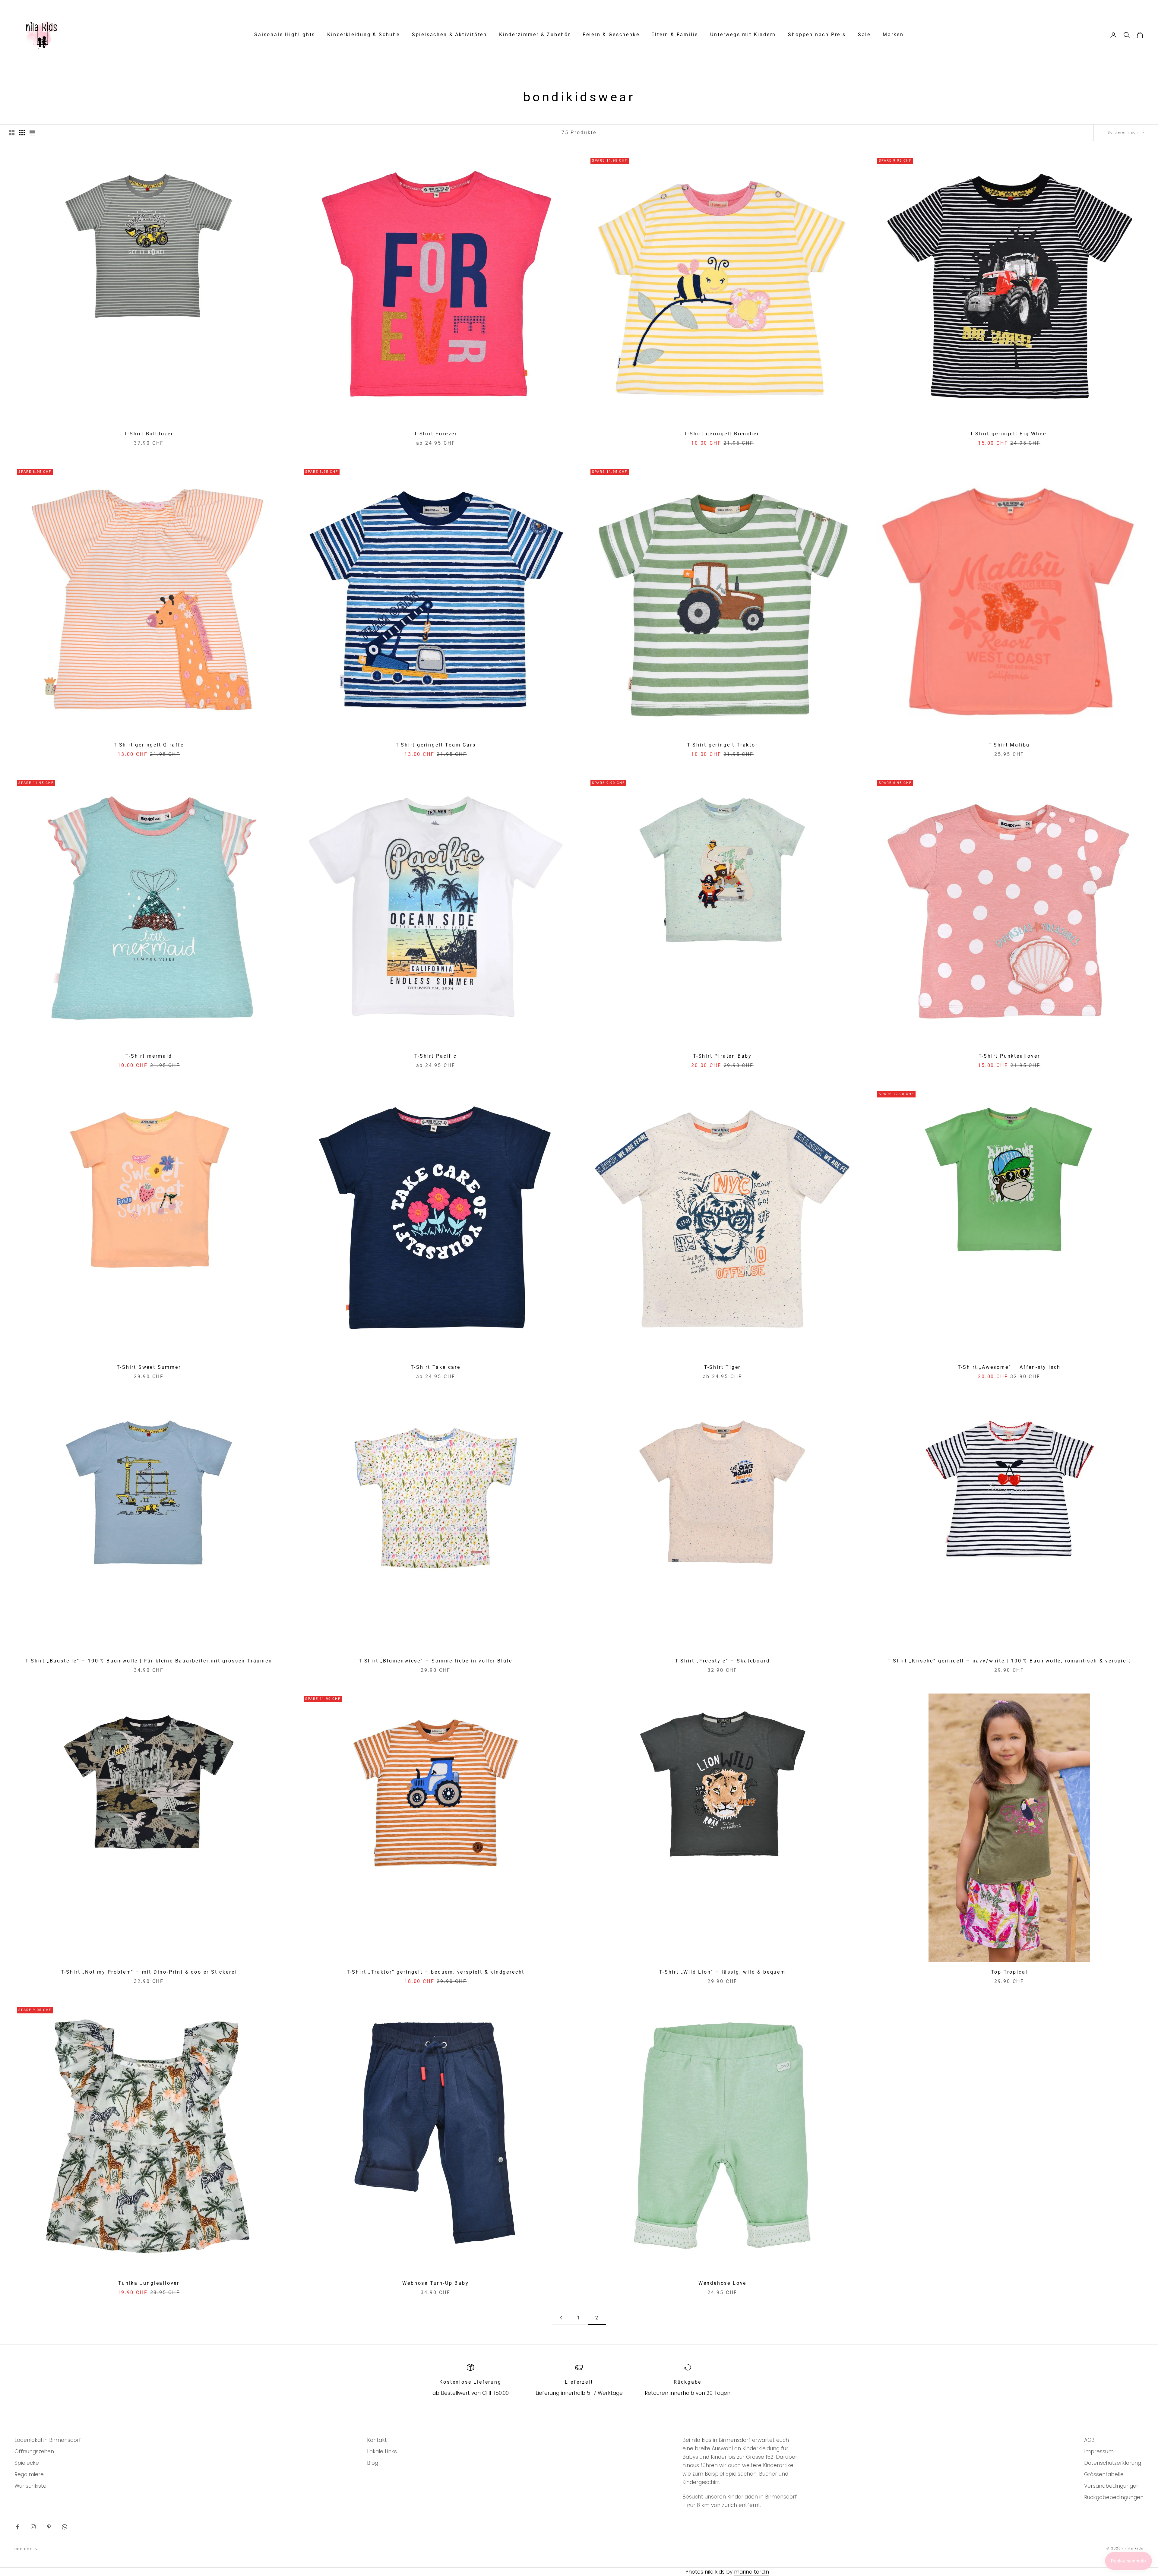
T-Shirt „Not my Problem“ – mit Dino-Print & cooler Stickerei (149, 1972)
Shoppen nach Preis (817, 35)
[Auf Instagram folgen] (33, 2527)
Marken (893, 35)
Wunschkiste (30, 2486)
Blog (373, 2463)
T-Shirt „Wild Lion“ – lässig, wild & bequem (722, 1972)
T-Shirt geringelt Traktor (722, 745)
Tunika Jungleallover (149, 2283)
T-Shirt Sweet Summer (149, 1367)
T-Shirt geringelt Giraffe (149, 745)
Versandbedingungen (1112, 2486)
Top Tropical (1009, 1972)
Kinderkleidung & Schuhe (364, 35)
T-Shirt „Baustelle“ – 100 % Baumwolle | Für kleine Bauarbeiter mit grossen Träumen (149, 1661)
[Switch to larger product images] (12, 133)
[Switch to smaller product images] (22, 133)
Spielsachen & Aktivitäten (449, 35)
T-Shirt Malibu (1009, 745)
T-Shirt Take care (436, 1367)
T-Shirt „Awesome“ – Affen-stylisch (1009, 1367)
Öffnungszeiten (34, 2451)
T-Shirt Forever (436, 434)
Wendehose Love (722, 2283)
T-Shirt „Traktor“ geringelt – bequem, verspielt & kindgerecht (436, 1972)
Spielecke (27, 2463)
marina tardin (751, 2572)
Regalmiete (29, 2474)
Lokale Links (382, 2451)
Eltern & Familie (675, 35)
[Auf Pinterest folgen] (49, 2527)
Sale (864, 35)
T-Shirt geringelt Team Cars (436, 745)
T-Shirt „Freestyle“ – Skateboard (723, 1661)
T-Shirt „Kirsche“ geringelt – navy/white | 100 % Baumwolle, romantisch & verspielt (1009, 1661)
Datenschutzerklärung (1113, 2463)
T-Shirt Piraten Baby (722, 1056)
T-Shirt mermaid (149, 1056)
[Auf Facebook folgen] (17, 2527)
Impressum (1099, 2451)
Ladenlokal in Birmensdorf (48, 2440)
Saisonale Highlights (285, 35)
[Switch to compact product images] (32, 133)
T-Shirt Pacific (435, 1056)
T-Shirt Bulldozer (149, 434)
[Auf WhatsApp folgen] (65, 2527)
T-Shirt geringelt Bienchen (722, 434)
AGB (1089, 2440)
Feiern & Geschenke (611, 35)
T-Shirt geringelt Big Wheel (1009, 434)
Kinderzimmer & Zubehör (535, 35)
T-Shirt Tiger (723, 1367)
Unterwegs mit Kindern (743, 35)
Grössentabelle (1104, 2474)
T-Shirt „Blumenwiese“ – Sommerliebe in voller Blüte (436, 1661)
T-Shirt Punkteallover (1009, 1056)
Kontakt (377, 2440)
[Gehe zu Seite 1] (561, 2318)
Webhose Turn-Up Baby (435, 2283)
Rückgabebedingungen (1114, 2497)
